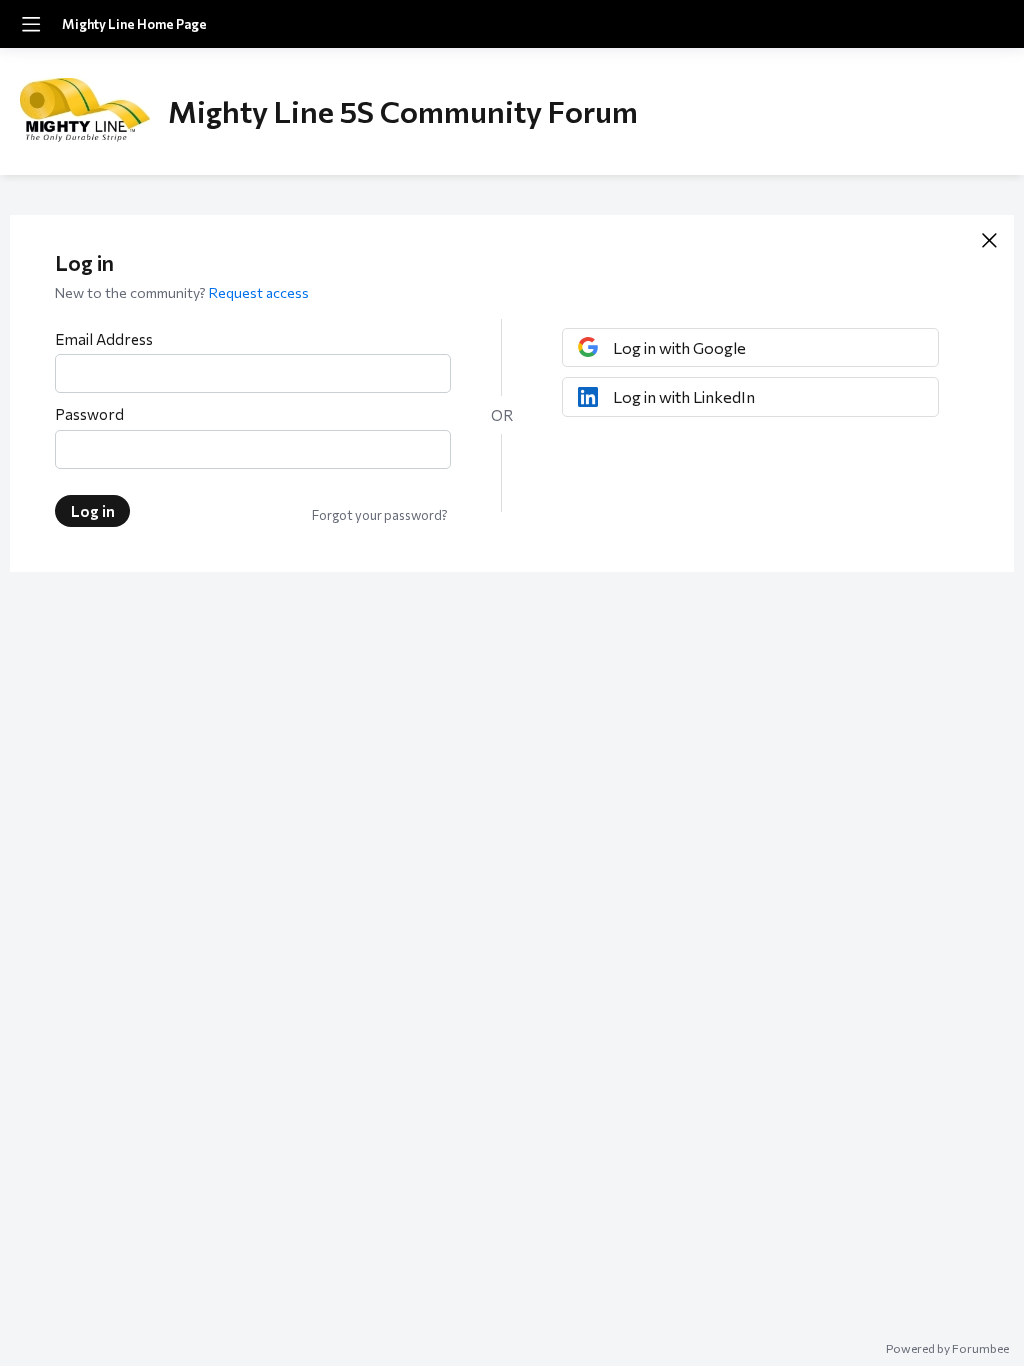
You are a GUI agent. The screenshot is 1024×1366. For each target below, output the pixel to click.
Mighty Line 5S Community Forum (403, 110)
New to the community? (132, 292)
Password (89, 414)
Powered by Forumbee (947, 1348)
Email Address (104, 339)
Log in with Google (679, 347)
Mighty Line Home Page (134, 24)
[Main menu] (31, 24)
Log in (93, 511)
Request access (259, 292)
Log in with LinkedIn (684, 396)
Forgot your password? (380, 515)
